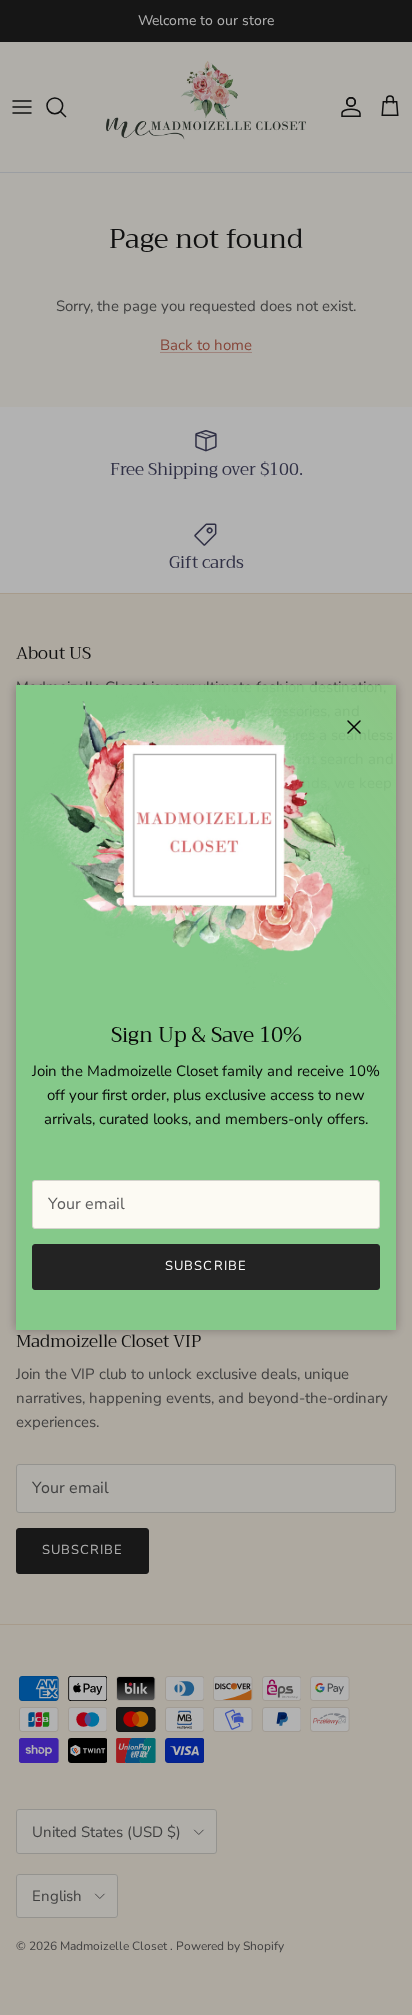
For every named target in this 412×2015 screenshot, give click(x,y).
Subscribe (205, 1266)
